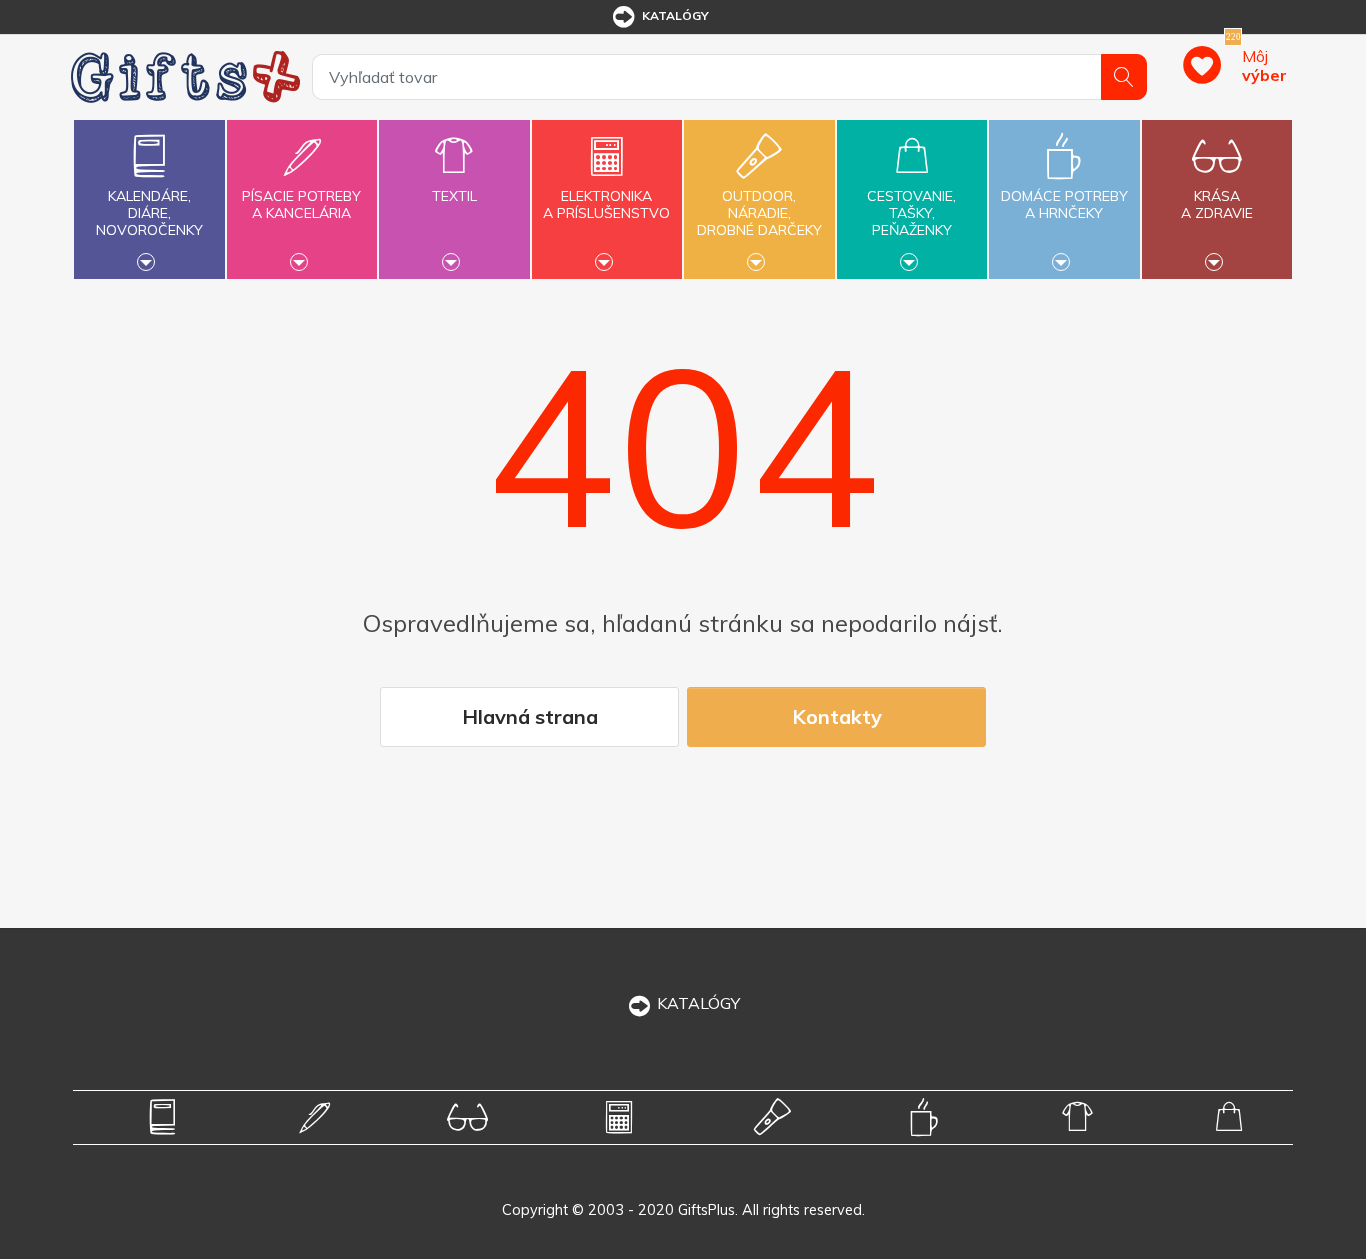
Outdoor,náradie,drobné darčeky (759, 213)
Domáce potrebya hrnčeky (1064, 204)
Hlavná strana (530, 716)
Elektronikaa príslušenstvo (606, 204)
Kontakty (837, 716)
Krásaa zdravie (1217, 204)
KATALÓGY (698, 1003)
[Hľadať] (1124, 77)
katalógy (675, 15)
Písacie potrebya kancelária (301, 204)
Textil (454, 196)
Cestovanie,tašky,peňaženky (911, 213)
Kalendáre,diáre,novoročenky (149, 213)
